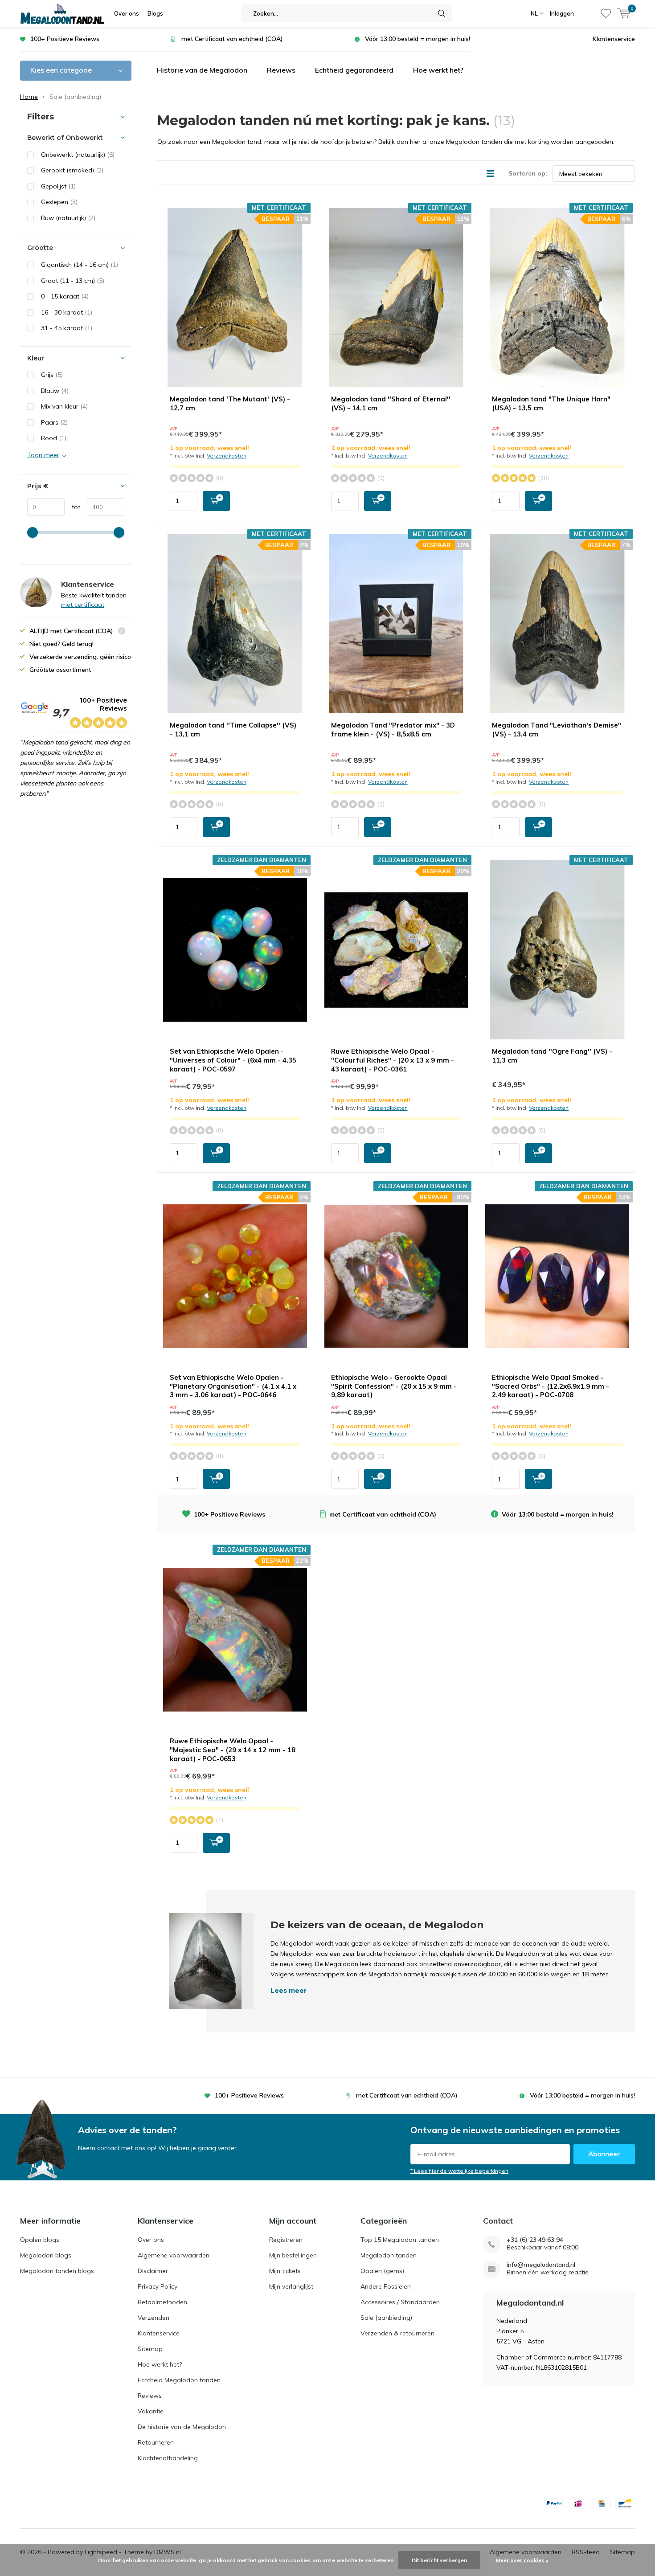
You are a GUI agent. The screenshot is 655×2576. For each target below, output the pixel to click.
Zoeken (442, 13)
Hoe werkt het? (438, 70)
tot (72, 507)
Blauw (55, 391)
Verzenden (154, 2318)
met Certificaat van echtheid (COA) (232, 39)
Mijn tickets (285, 2271)
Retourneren (156, 2442)
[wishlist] (606, 13)
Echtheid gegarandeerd (354, 70)
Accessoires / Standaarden (400, 2302)
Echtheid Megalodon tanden (179, 2380)
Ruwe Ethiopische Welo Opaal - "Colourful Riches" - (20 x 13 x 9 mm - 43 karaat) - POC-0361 (393, 1060)
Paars (54, 422)
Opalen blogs (40, 2240)
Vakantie (151, 2411)
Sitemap (150, 2349)
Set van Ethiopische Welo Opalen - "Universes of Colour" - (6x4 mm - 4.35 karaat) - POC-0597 (233, 1060)
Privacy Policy (158, 2286)
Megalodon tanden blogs (57, 2271)
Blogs (155, 13)
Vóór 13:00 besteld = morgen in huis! (418, 39)
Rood (54, 438)
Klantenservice (614, 39)
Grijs (52, 375)
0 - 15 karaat (65, 296)
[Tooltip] (122, 632)
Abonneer (604, 2154)
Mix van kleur (64, 406)
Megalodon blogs (46, 2255)
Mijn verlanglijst (291, 2286)
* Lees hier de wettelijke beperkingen (459, 2171)
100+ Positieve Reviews (65, 39)
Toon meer (43, 455)
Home (29, 97)
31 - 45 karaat (67, 328)
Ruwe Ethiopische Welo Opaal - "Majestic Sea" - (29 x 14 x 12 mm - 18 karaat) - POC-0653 (233, 1750)
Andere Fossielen (386, 2286)
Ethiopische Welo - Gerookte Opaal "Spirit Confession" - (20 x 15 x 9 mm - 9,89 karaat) (394, 1386)
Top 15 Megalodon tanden (400, 2240)
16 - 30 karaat (67, 312)
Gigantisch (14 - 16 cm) (80, 265)
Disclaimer (153, 2271)
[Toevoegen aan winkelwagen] (216, 501)
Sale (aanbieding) (386, 2318)
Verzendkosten (227, 456)
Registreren (286, 2240)
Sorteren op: (528, 173)
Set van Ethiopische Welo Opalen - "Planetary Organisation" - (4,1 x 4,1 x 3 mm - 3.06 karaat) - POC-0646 (233, 1386)
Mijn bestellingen (293, 2255)
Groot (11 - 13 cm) (73, 281)
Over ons (127, 13)
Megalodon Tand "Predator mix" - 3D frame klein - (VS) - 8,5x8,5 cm (393, 730)
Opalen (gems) (382, 2271)
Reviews (281, 70)
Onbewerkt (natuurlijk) (78, 155)
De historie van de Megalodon (182, 2427)
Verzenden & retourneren (397, 2333)
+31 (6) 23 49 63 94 (535, 2240)
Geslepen (59, 202)
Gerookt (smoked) (72, 170)
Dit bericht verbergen (439, 2560)
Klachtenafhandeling (168, 2458)
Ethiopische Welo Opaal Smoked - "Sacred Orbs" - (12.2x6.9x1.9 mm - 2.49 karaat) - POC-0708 (551, 1386)
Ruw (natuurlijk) (68, 218)
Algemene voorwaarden (174, 2255)
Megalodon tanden (389, 2255)
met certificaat (83, 605)
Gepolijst (58, 186)
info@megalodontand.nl (541, 2265)
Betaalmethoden (162, 2302)
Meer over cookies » (522, 2560)
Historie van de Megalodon (202, 70)
